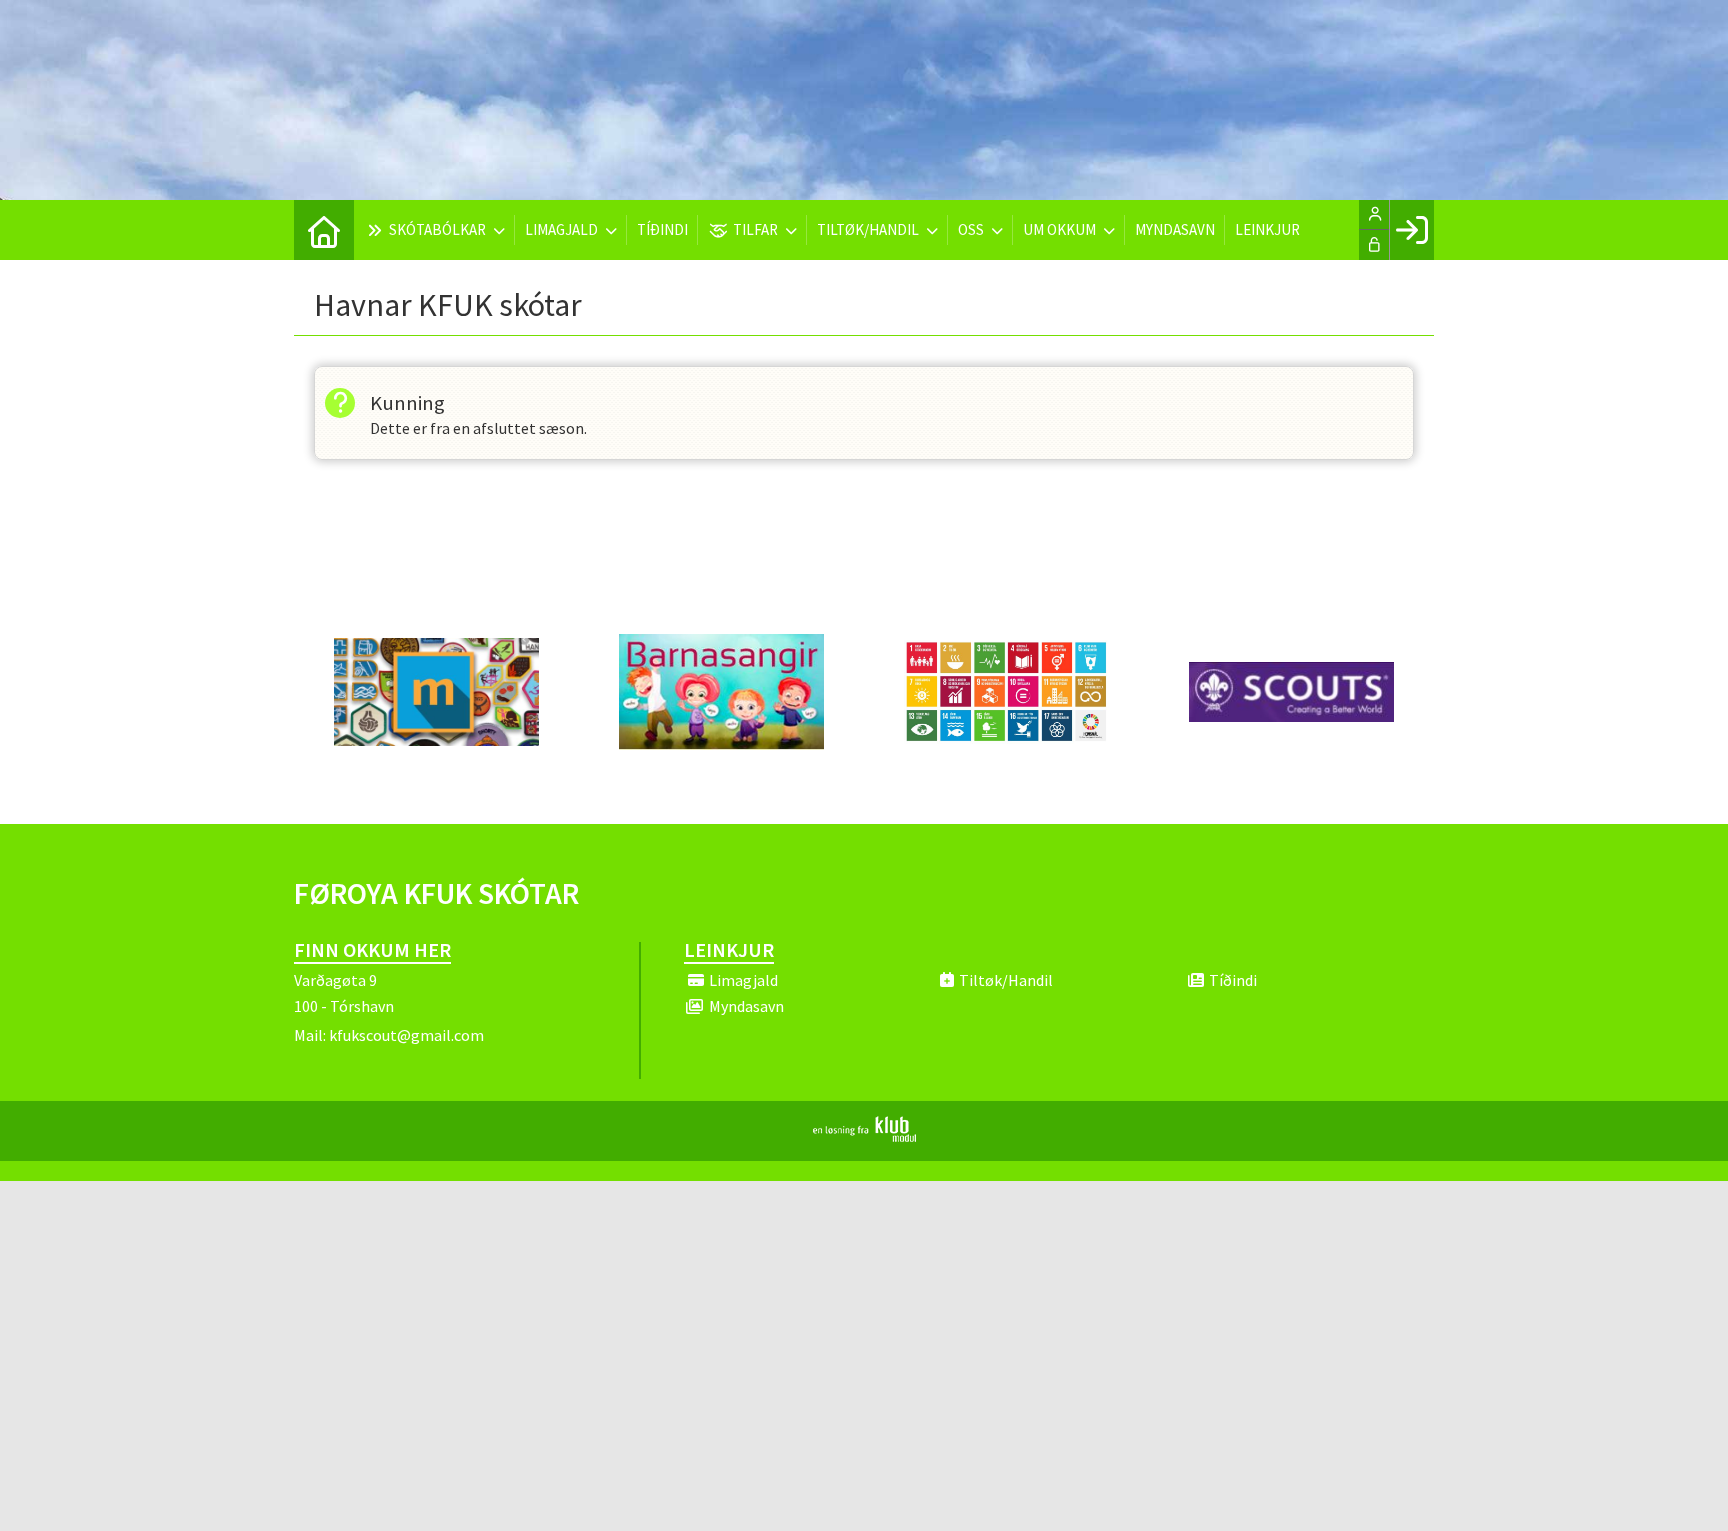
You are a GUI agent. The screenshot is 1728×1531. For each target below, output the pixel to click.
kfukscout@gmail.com (406, 1035)
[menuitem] (324, 230)
